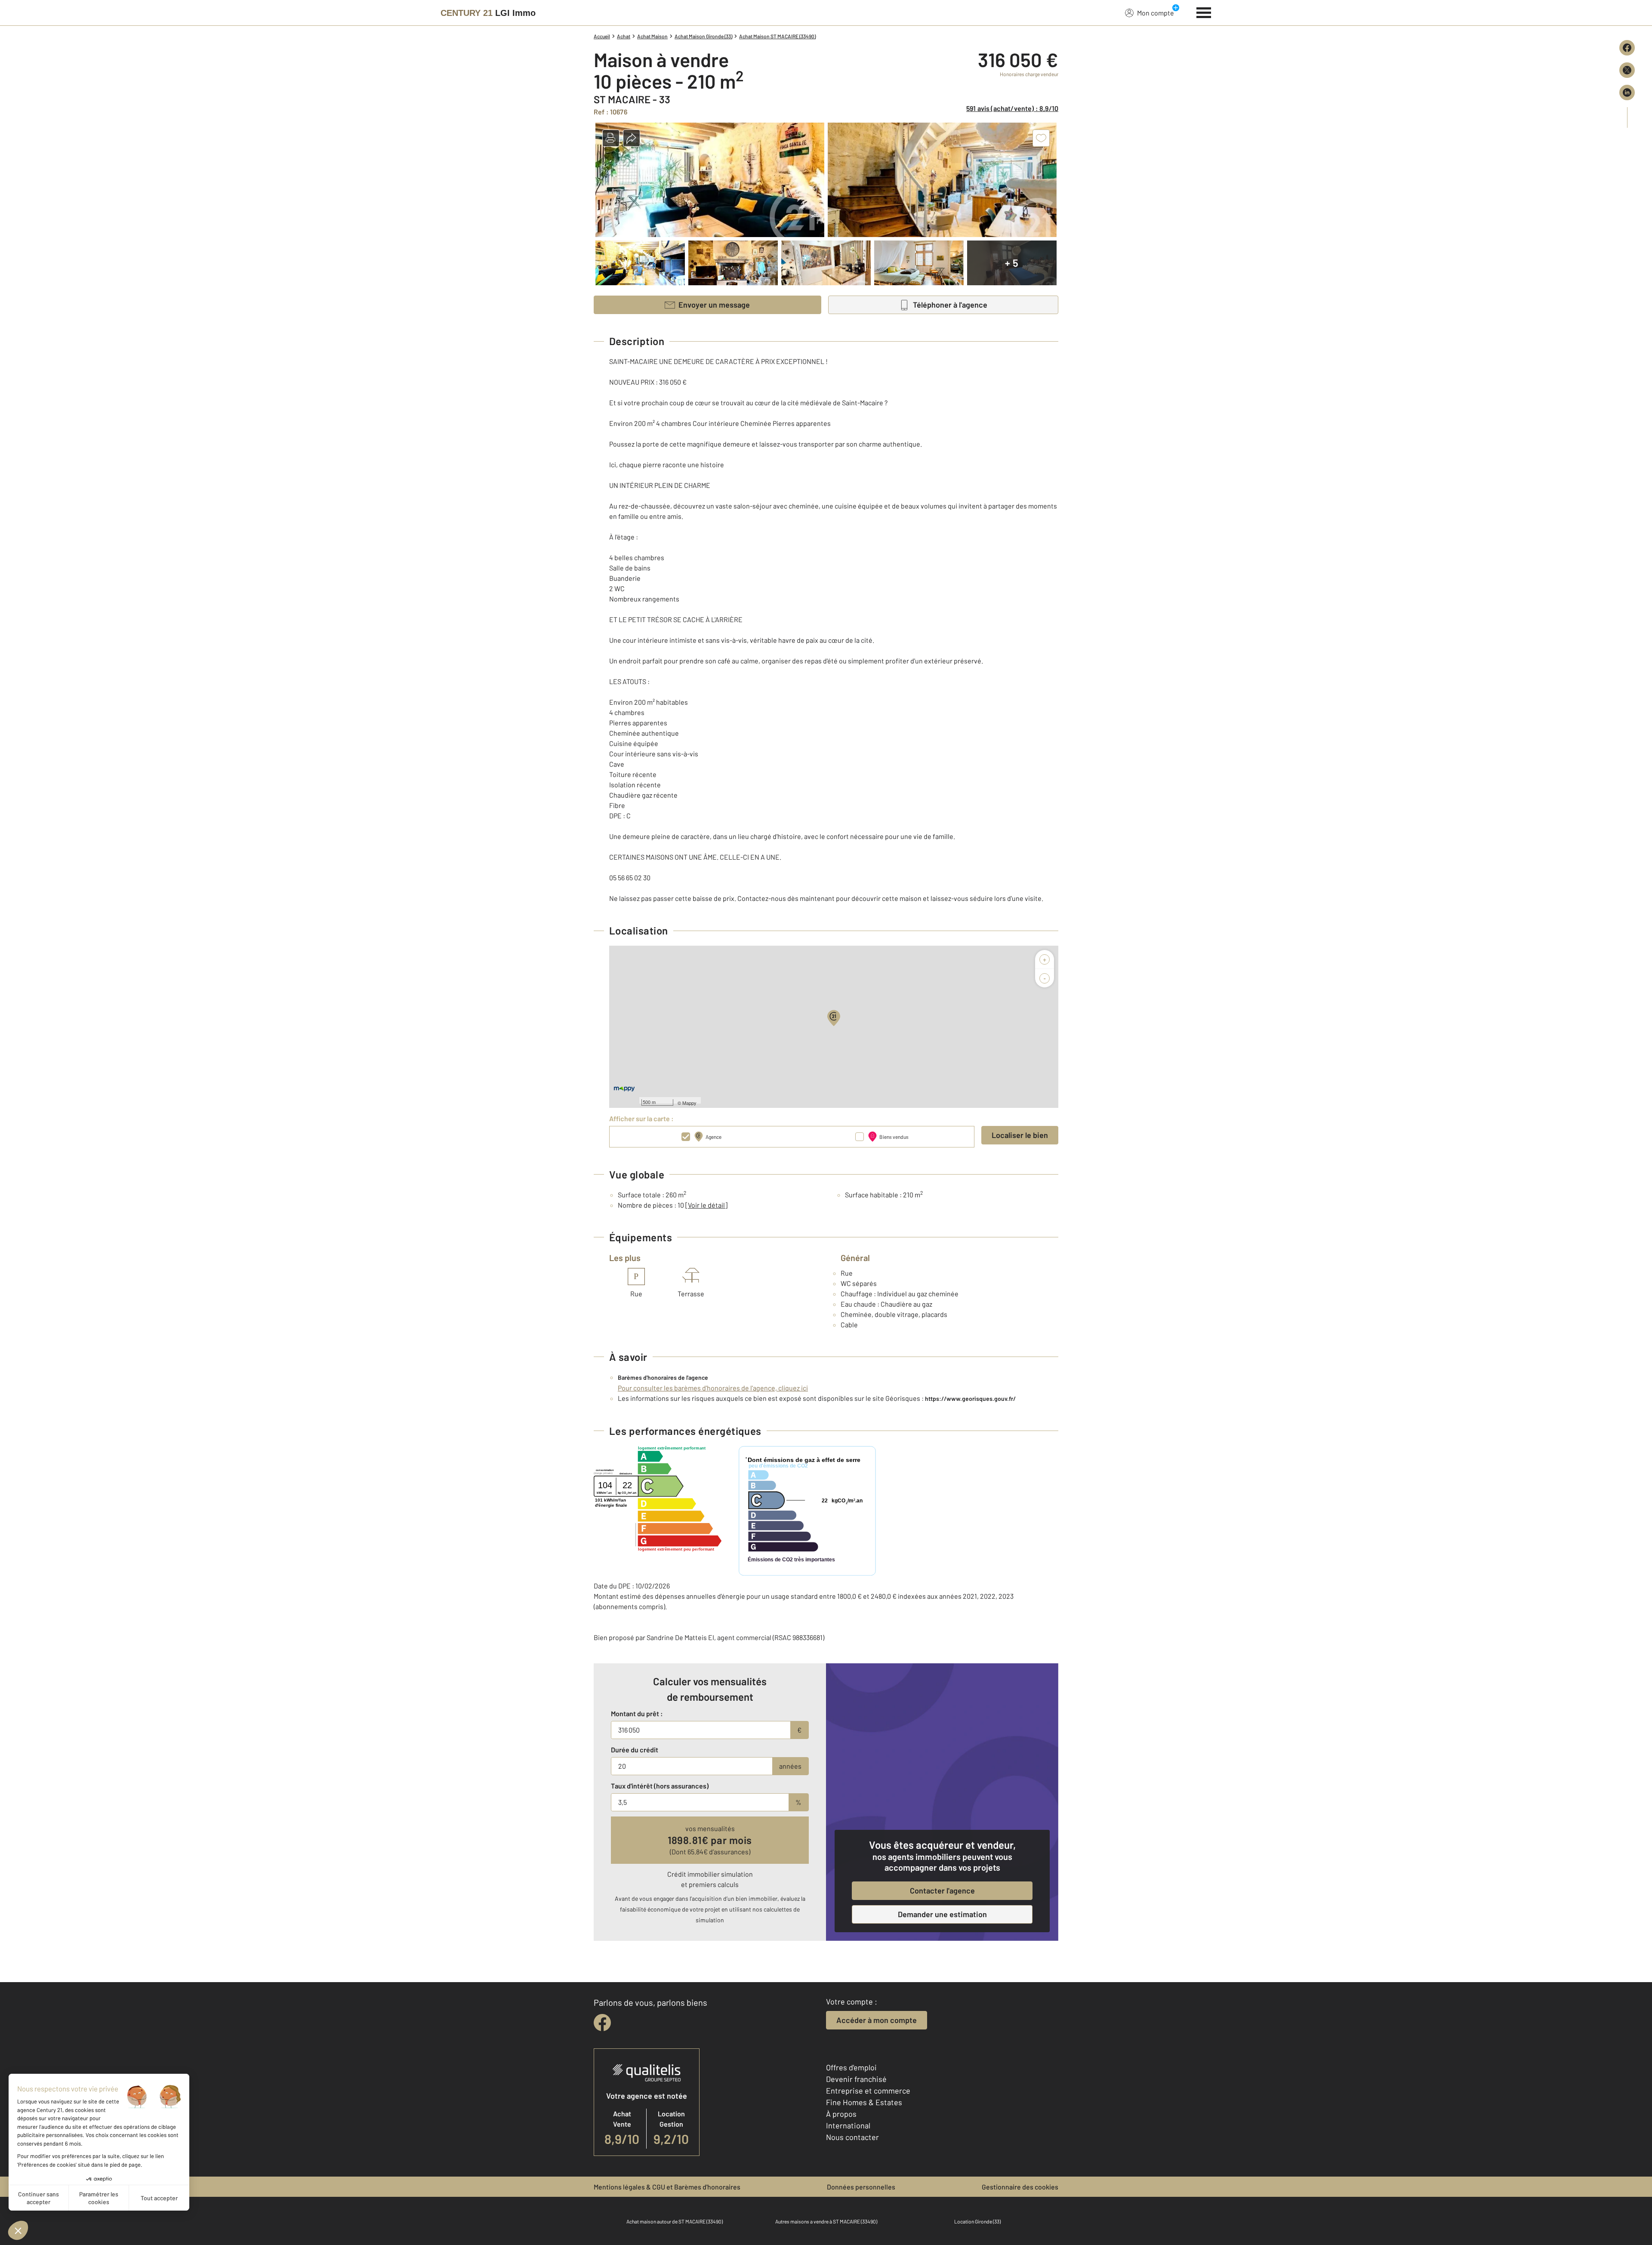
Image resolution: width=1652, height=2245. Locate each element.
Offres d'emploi (851, 2067)
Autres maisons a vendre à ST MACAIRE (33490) (826, 2221)
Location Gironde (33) (977, 2221)
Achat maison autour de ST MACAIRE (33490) (675, 2221)
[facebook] (602, 2023)
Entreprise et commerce (868, 2091)
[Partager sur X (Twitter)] (1627, 70)
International (848, 2125)
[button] (611, 138)
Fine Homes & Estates (864, 2102)
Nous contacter (852, 2137)
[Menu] (1204, 12)
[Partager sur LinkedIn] (1627, 93)
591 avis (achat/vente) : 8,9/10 (1012, 108)
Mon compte (1156, 13)
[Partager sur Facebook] (1627, 48)
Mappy (689, 1103)
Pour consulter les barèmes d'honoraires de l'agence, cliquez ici (713, 1388)
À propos (841, 2114)
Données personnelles (861, 2187)
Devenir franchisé (856, 2079)
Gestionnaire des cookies (1020, 2187)
